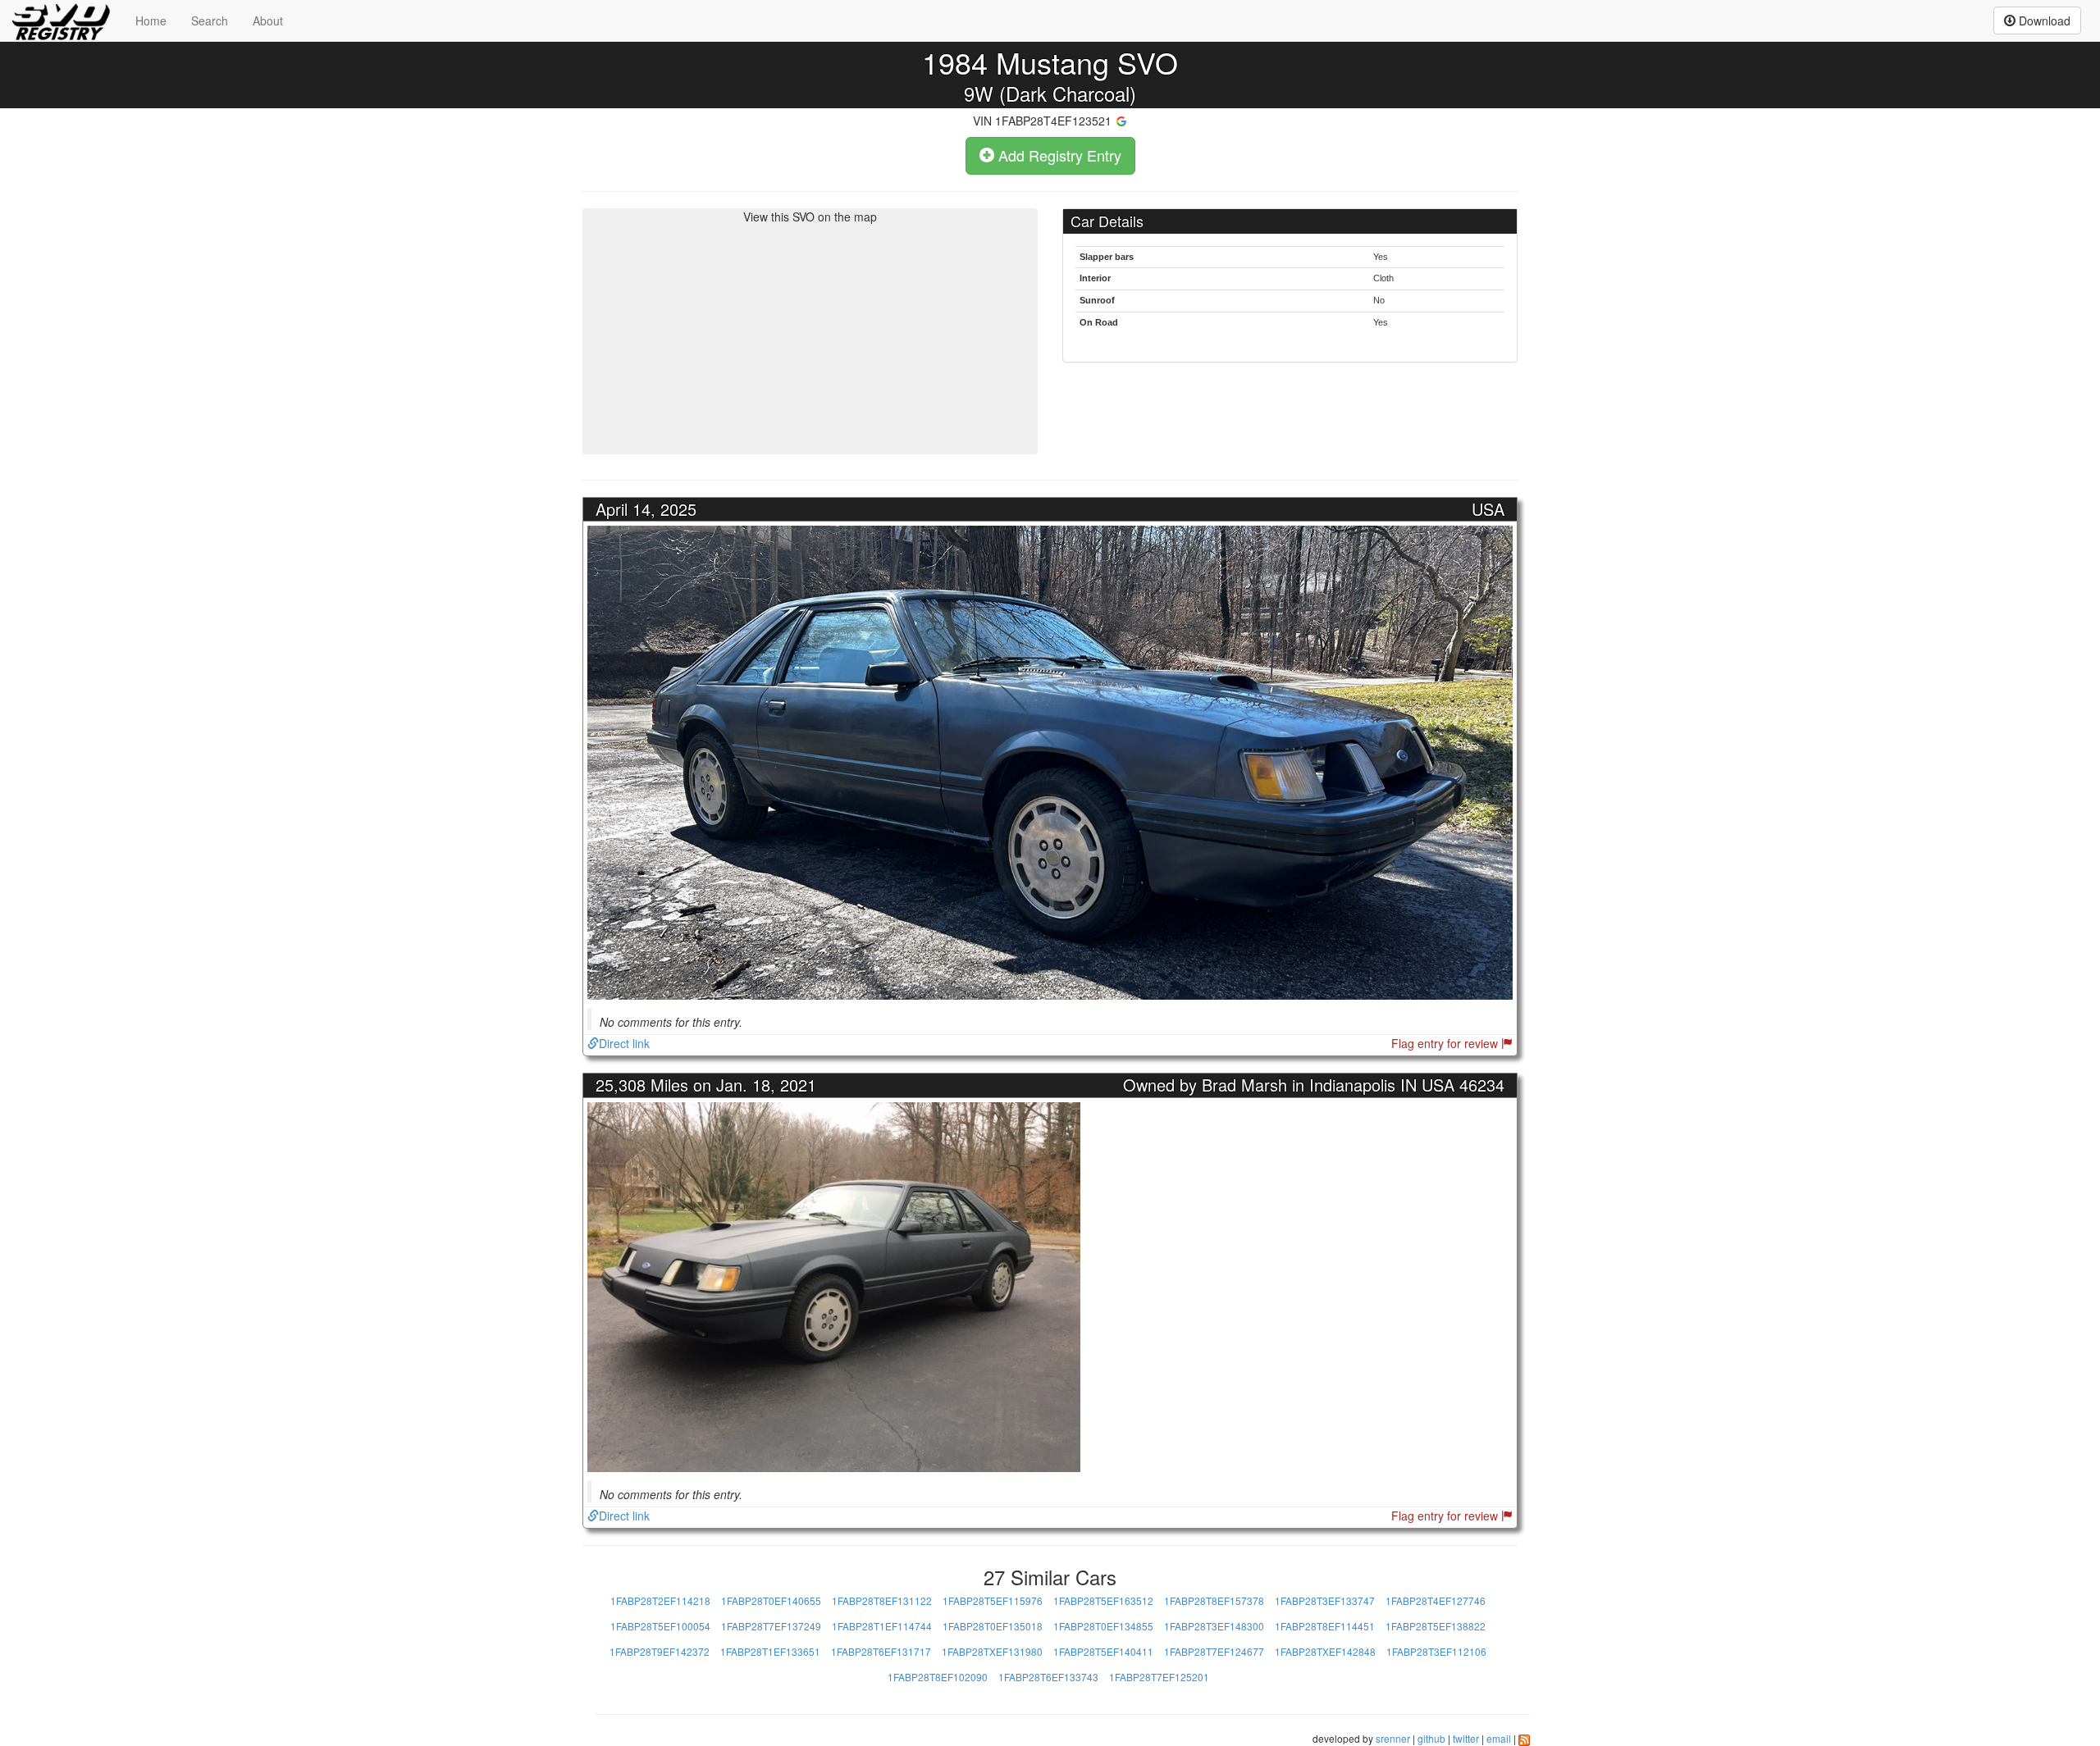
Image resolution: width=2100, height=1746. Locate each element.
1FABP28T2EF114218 (660, 1600)
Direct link (624, 1043)
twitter (1466, 1738)
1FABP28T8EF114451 (1325, 1626)
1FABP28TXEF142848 (1325, 1651)
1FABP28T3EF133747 (1325, 1600)
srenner (1393, 1738)
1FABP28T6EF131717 (881, 1651)
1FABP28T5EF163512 (1103, 1600)
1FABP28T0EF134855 (1103, 1626)
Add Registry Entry (1058, 155)
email (1499, 1738)
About (268, 21)
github (1431, 1738)
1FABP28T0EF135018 (993, 1626)
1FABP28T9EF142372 (660, 1651)
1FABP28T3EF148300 (1214, 1626)
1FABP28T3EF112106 (1436, 1651)
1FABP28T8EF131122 (882, 1600)
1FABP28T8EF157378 (1214, 1600)
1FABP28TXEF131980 (992, 1651)
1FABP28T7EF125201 (1159, 1677)
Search (210, 21)
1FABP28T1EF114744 (882, 1626)
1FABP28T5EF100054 (660, 1626)
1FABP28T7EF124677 (1214, 1651)
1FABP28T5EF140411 (1103, 1651)
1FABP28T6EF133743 (1048, 1677)
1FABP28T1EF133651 (770, 1651)
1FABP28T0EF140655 (771, 1600)
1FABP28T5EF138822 (1436, 1626)
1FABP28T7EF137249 (771, 1626)
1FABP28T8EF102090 (938, 1677)
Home (151, 21)
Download (2043, 21)
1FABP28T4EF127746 (1436, 1600)
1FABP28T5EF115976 (993, 1600)
